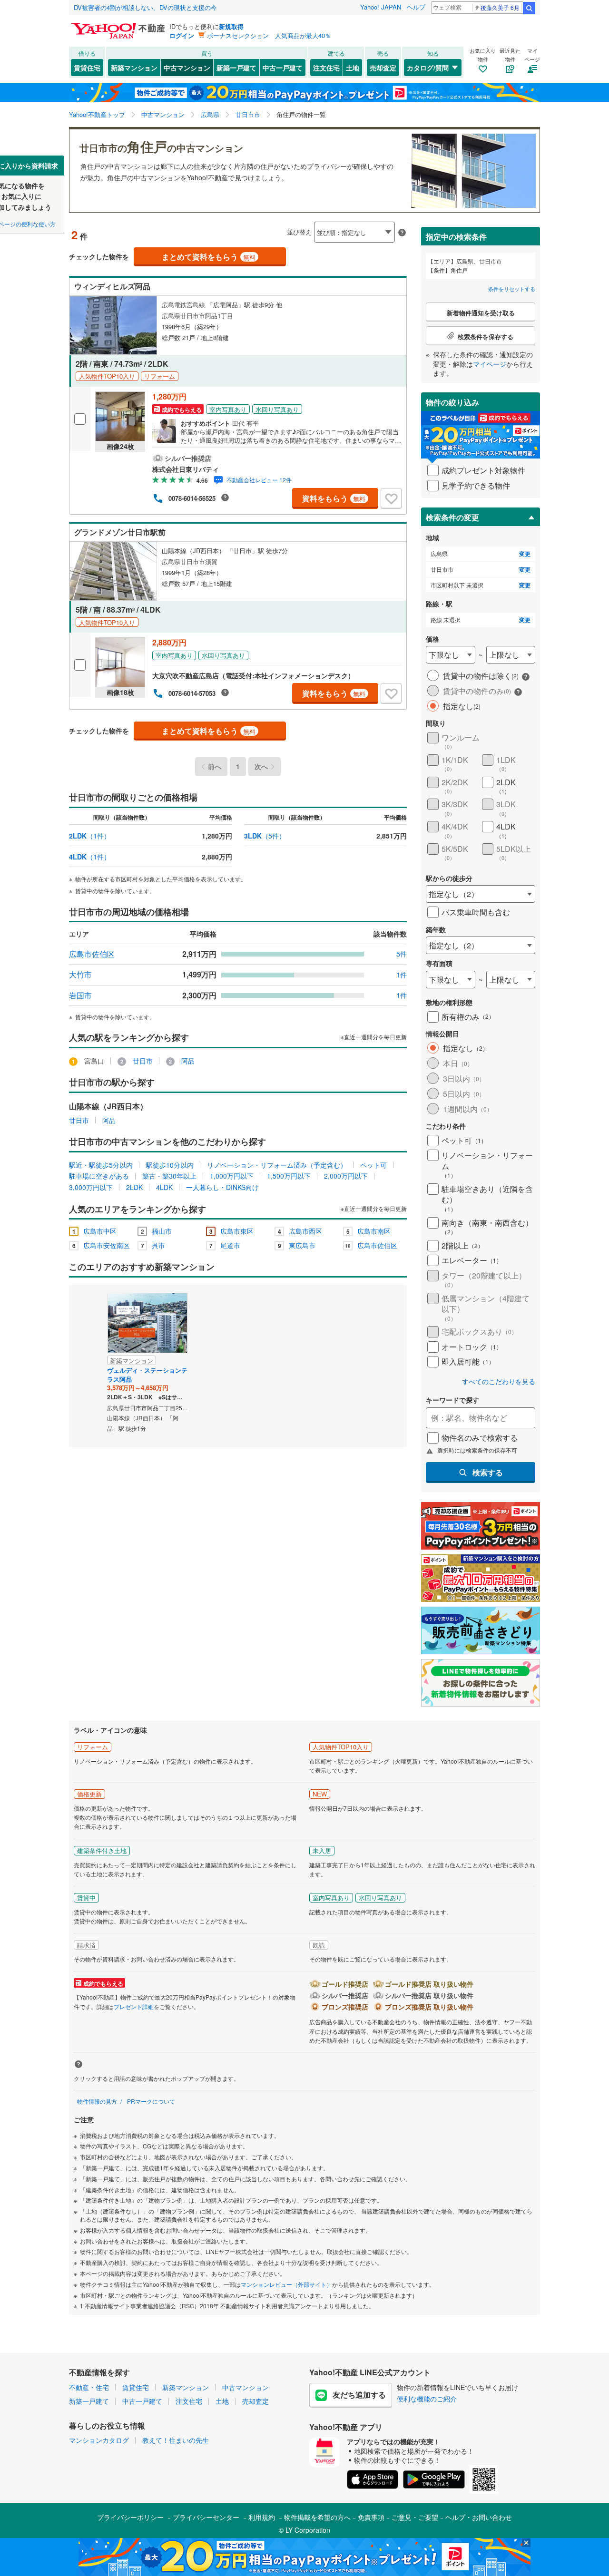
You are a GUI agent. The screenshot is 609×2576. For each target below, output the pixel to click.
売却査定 (383, 68)
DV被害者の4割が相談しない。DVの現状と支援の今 (145, 7)
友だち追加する (359, 2395)
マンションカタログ (99, 2440)
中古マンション (187, 68)
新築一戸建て (236, 68)
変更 (525, 554)
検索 (529, 8)
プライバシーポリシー (130, 2517)
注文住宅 (326, 68)
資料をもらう (334, 498)
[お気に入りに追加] (391, 498)
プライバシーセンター (206, 2517)
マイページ (490, 364)
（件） (90, 836)
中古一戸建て (283, 68)
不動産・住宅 (89, 2387)
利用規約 (262, 2517)
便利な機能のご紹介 (427, 2399)
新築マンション (134, 68)
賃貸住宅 (87, 68)
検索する (488, 1472)
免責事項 (371, 2517)
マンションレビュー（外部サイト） (286, 2284)
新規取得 (231, 26)
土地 (353, 68)
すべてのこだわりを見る (499, 1381)
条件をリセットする (512, 289)
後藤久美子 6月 (500, 7)
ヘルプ (416, 7)
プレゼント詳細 (134, 2006)
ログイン (182, 35)
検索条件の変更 (452, 517)
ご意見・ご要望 (415, 2517)
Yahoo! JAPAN (381, 7)
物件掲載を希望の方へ (317, 2517)
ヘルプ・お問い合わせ (479, 2517)
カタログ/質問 (428, 68)
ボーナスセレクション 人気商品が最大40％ (269, 35)
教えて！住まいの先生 (176, 2440)
